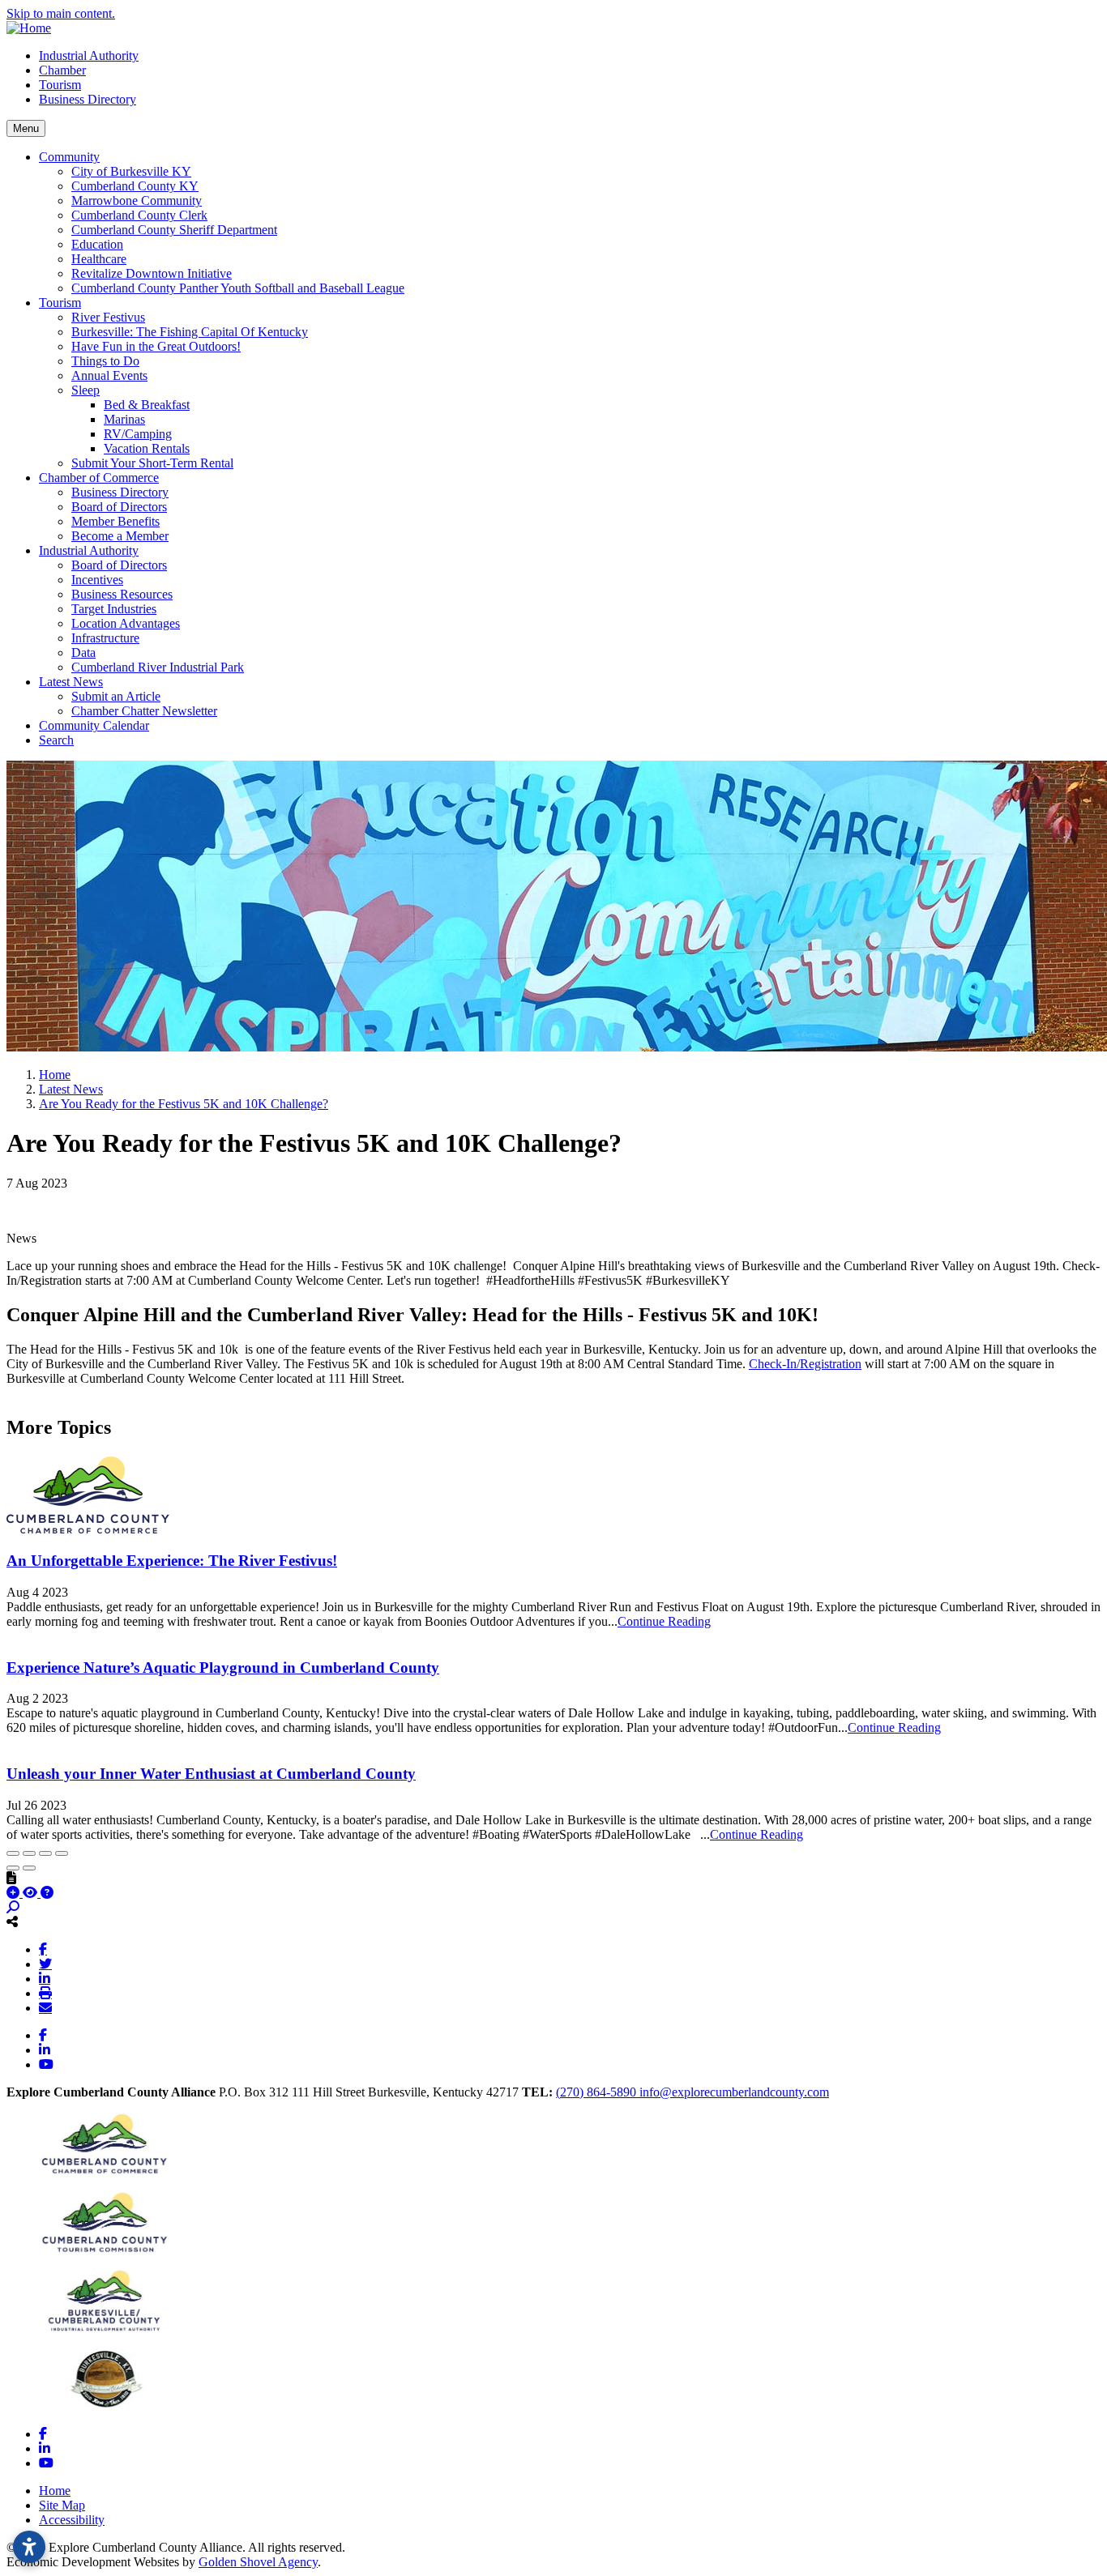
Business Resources (122, 594)
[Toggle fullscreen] (45, 1853)
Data (83, 653)
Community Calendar (94, 725)
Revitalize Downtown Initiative (152, 273)
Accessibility (72, 2520)
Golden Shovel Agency (258, 2562)
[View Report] (32, 1893)
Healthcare (99, 259)
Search (56, 740)
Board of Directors (119, 507)
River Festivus (108, 317)
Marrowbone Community (137, 200)
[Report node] (11, 1878)
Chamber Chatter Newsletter (144, 711)
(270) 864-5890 (598, 2092)
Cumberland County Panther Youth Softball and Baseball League (238, 288)
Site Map (62, 2505)
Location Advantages (126, 623)
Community (69, 157)
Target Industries (114, 609)
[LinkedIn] (45, 1978)
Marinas (124, 419)
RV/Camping (138, 434)
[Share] (29, 1853)
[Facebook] (43, 1949)
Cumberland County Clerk (139, 215)
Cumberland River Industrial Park (158, 667)
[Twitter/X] (45, 1964)
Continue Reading (664, 1621)
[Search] (13, 1907)
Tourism (60, 85)
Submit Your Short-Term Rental (152, 463)
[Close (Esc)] (13, 1853)
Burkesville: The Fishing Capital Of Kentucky (190, 332)
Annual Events (109, 375)
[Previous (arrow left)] (13, 1868)
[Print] (45, 1993)
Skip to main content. (61, 13)
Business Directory (88, 99)
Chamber (62, 70)
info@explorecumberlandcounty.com (734, 2092)
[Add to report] (15, 1893)
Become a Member (120, 536)
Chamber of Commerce (99, 478)
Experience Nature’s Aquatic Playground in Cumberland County (223, 1668)
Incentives (97, 580)
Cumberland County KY (135, 186)
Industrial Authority (89, 55)
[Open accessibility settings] (29, 2547)
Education (97, 244)
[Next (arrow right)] (29, 1868)
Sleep (85, 390)
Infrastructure (105, 638)
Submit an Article (116, 696)
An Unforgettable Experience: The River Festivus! (172, 1561)
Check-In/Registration (805, 1364)
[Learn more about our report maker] (47, 1893)
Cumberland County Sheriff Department (174, 230)
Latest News (71, 682)
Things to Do (105, 361)
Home (55, 2491)
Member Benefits (115, 521)
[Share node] (12, 1921)
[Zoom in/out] (62, 1853)
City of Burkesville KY (131, 171)
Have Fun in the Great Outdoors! (156, 346)
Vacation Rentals (147, 448)
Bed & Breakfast (147, 405)
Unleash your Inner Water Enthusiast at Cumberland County (211, 1774)
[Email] (45, 2007)
